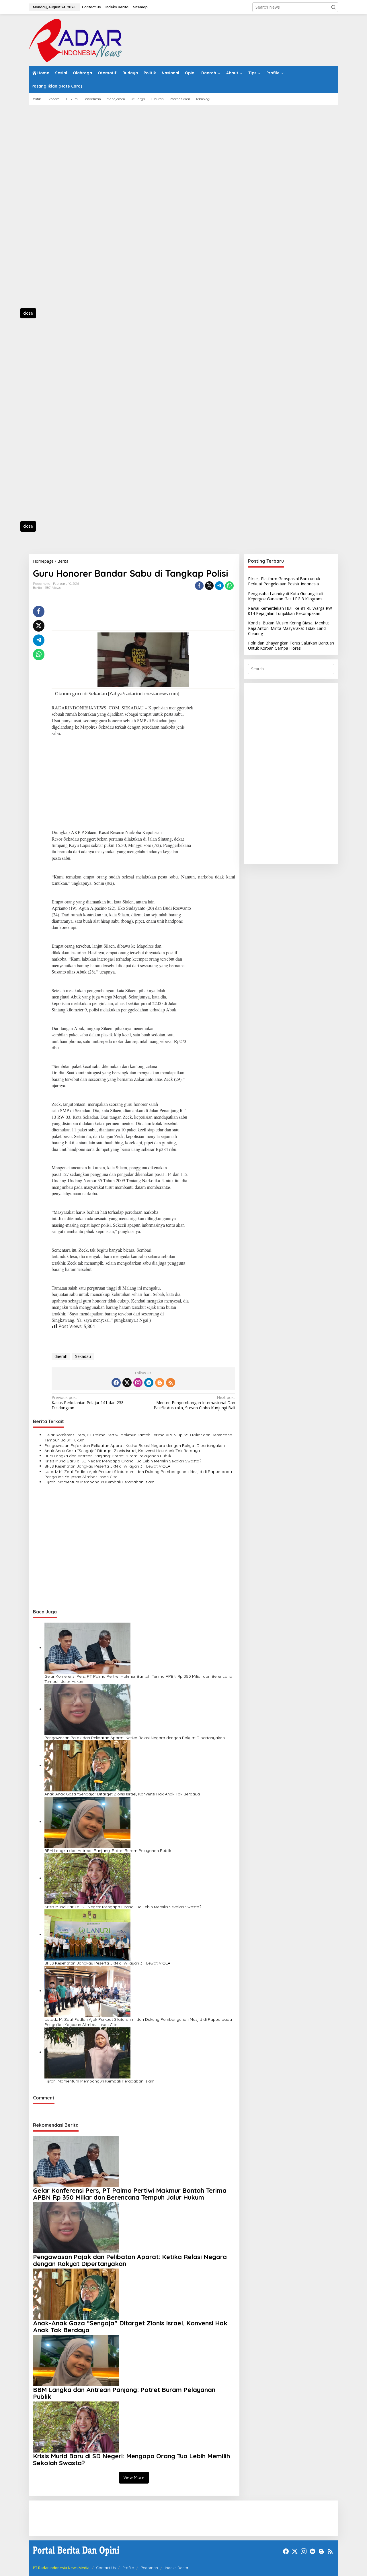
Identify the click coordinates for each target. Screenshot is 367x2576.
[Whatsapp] (229, 586)
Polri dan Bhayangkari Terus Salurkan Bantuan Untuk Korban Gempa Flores (291, 646)
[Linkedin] (149, 1383)
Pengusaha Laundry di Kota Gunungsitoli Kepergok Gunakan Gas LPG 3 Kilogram (286, 596)
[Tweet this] (209, 586)
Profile (128, 2568)
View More (134, 2477)
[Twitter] (127, 1383)
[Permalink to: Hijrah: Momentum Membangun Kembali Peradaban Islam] (87, 2052)
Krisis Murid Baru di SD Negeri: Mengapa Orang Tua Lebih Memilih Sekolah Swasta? (123, 1461)
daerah (61, 1356)
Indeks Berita (176, 2568)
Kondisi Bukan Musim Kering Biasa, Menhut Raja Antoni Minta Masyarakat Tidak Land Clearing (289, 628)
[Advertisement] (54, 210)
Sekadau (83, 1356)
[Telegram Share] (219, 586)
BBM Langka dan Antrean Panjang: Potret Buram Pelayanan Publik (108, 1456)
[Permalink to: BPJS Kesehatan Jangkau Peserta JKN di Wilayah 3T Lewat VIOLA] (87, 1935)
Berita (38, 588)
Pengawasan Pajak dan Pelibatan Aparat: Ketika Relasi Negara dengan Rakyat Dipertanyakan (135, 1445)
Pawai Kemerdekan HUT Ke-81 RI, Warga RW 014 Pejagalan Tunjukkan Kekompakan (290, 611)
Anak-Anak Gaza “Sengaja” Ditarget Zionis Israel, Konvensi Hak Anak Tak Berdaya (122, 1451)
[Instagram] (138, 1383)
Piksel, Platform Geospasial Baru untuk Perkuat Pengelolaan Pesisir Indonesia (284, 581)
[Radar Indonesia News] (75, 40)
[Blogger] (160, 1383)
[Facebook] (116, 1383)
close (28, 313)
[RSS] (171, 1383)
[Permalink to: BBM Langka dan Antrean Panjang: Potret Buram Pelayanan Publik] (87, 1822)
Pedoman (149, 2568)
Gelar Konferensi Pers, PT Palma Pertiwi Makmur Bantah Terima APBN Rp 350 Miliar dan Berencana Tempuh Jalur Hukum (138, 1437)
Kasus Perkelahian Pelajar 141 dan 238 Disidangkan (88, 1403)
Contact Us (106, 2568)
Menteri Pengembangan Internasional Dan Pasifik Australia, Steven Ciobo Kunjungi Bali (194, 1403)
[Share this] (199, 586)
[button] (333, 7)
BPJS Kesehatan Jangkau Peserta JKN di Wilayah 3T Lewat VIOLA (107, 1466)
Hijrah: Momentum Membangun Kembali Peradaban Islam (99, 1482)
